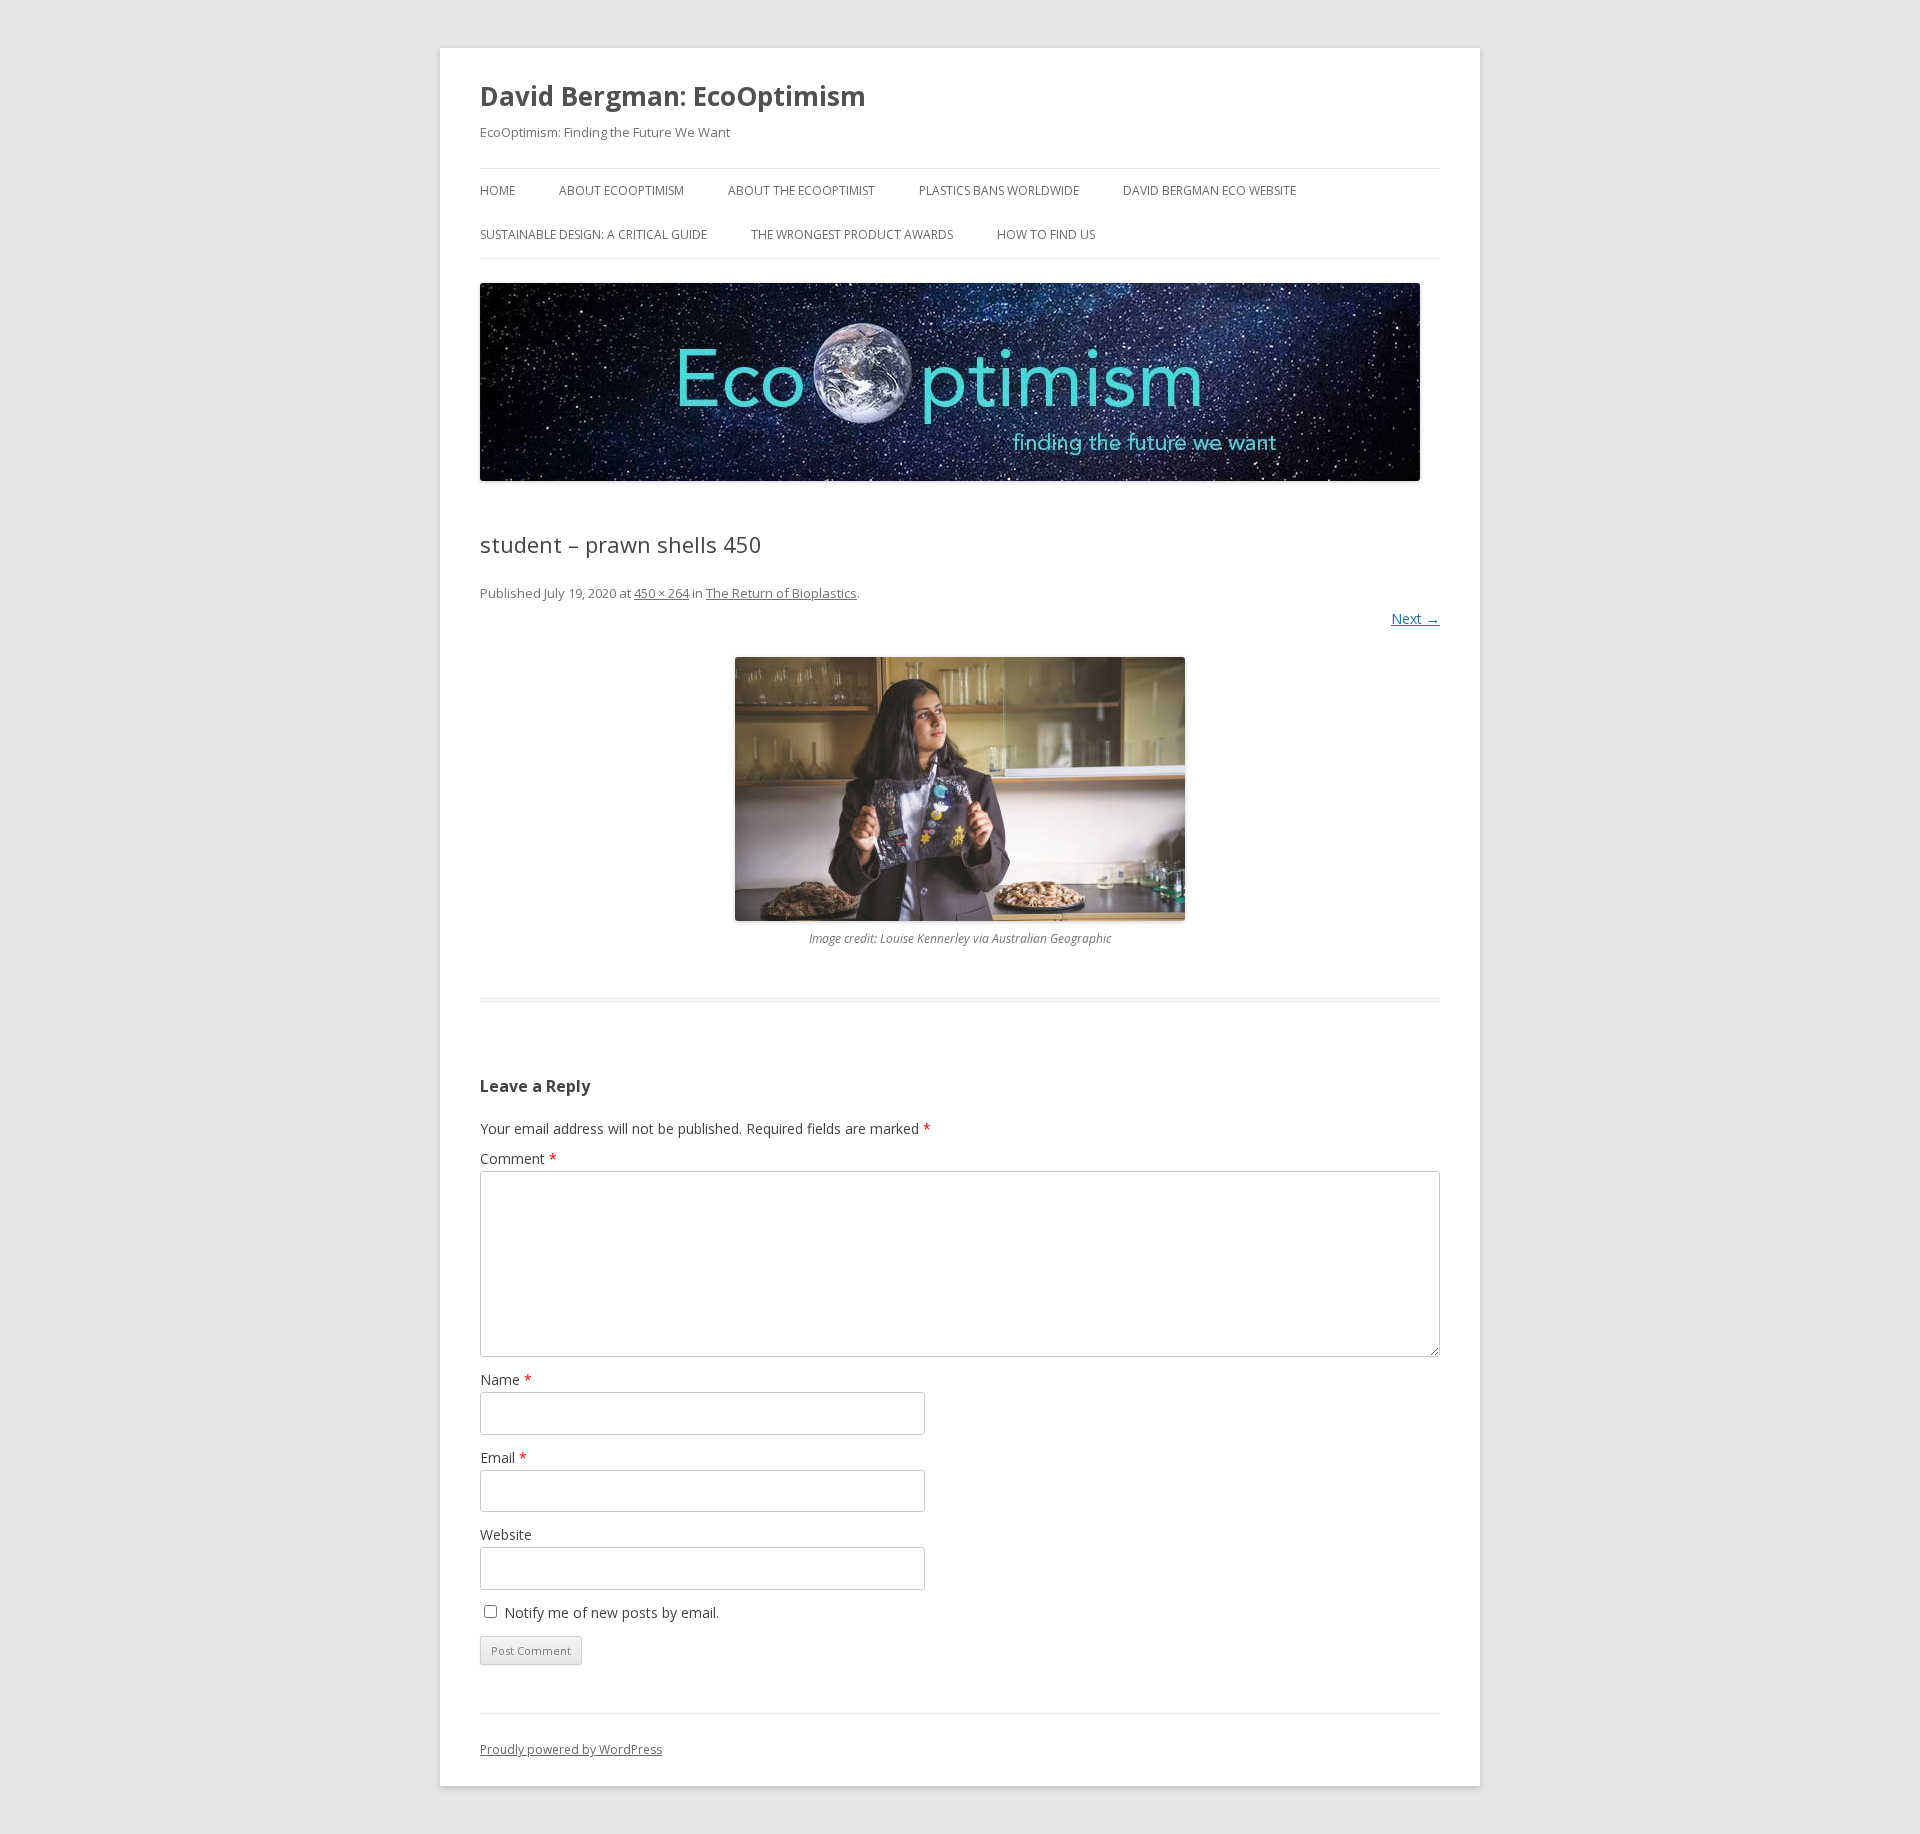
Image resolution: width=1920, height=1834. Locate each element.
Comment (518, 1158)
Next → (1415, 618)
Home (497, 190)
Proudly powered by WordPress (571, 1749)
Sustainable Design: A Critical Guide (593, 234)
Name (506, 1379)
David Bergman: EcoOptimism (673, 96)
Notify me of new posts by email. (611, 1612)
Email (503, 1457)
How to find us (1046, 234)
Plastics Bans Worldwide (999, 190)
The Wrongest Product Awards (852, 234)
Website (506, 1534)
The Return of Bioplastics (781, 593)
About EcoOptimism (621, 190)
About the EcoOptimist (801, 190)
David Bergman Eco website (1209, 190)
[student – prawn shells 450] (960, 789)
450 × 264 (661, 593)
